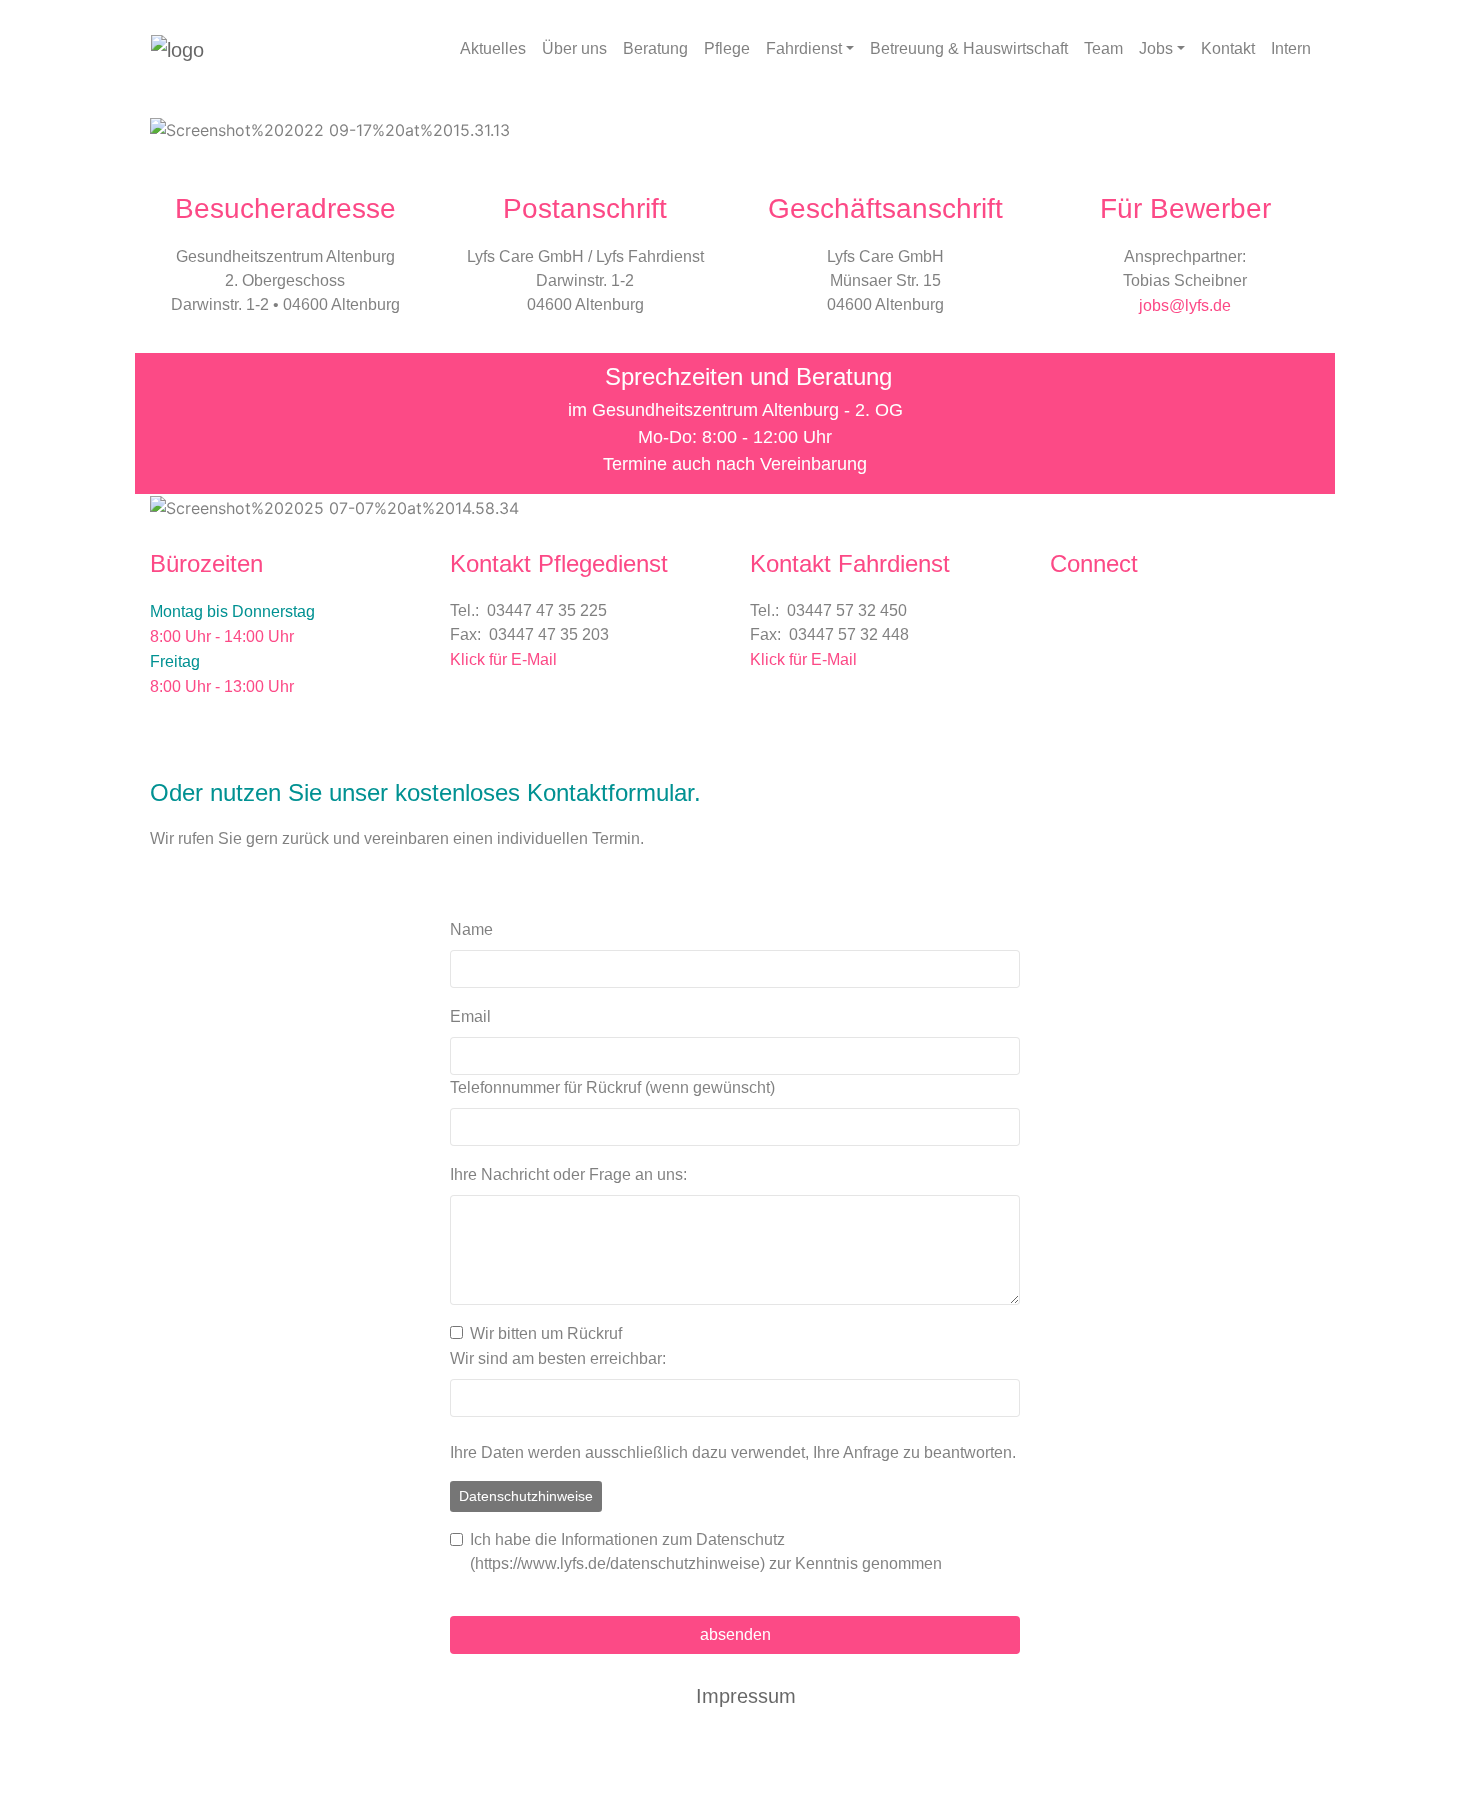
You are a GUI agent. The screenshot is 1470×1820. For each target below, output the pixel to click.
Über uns (574, 48)
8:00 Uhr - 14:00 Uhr (222, 636)
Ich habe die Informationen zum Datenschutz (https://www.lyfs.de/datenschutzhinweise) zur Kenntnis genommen (706, 1551)
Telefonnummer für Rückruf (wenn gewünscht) (612, 1087)
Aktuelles (493, 48)
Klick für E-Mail (503, 659)
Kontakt (1228, 48)
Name (471, 929)
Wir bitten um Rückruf (546, 1333)
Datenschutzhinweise (526, 1496)
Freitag (175, 661)
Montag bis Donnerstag (232, 611)
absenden (735, 1634)
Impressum (746, 1696)
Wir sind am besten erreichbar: (558, 1358)
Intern (1291, 48)
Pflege (727, 48)
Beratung (655, 48)
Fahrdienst (804, 48)
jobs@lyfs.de (1185, 305)
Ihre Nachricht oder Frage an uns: (568, 1174)
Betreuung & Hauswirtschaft (969, 48)
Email (470, 1016)
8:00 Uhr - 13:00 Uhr (222, 686)
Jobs (1156, 48)
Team (1103, 48)
